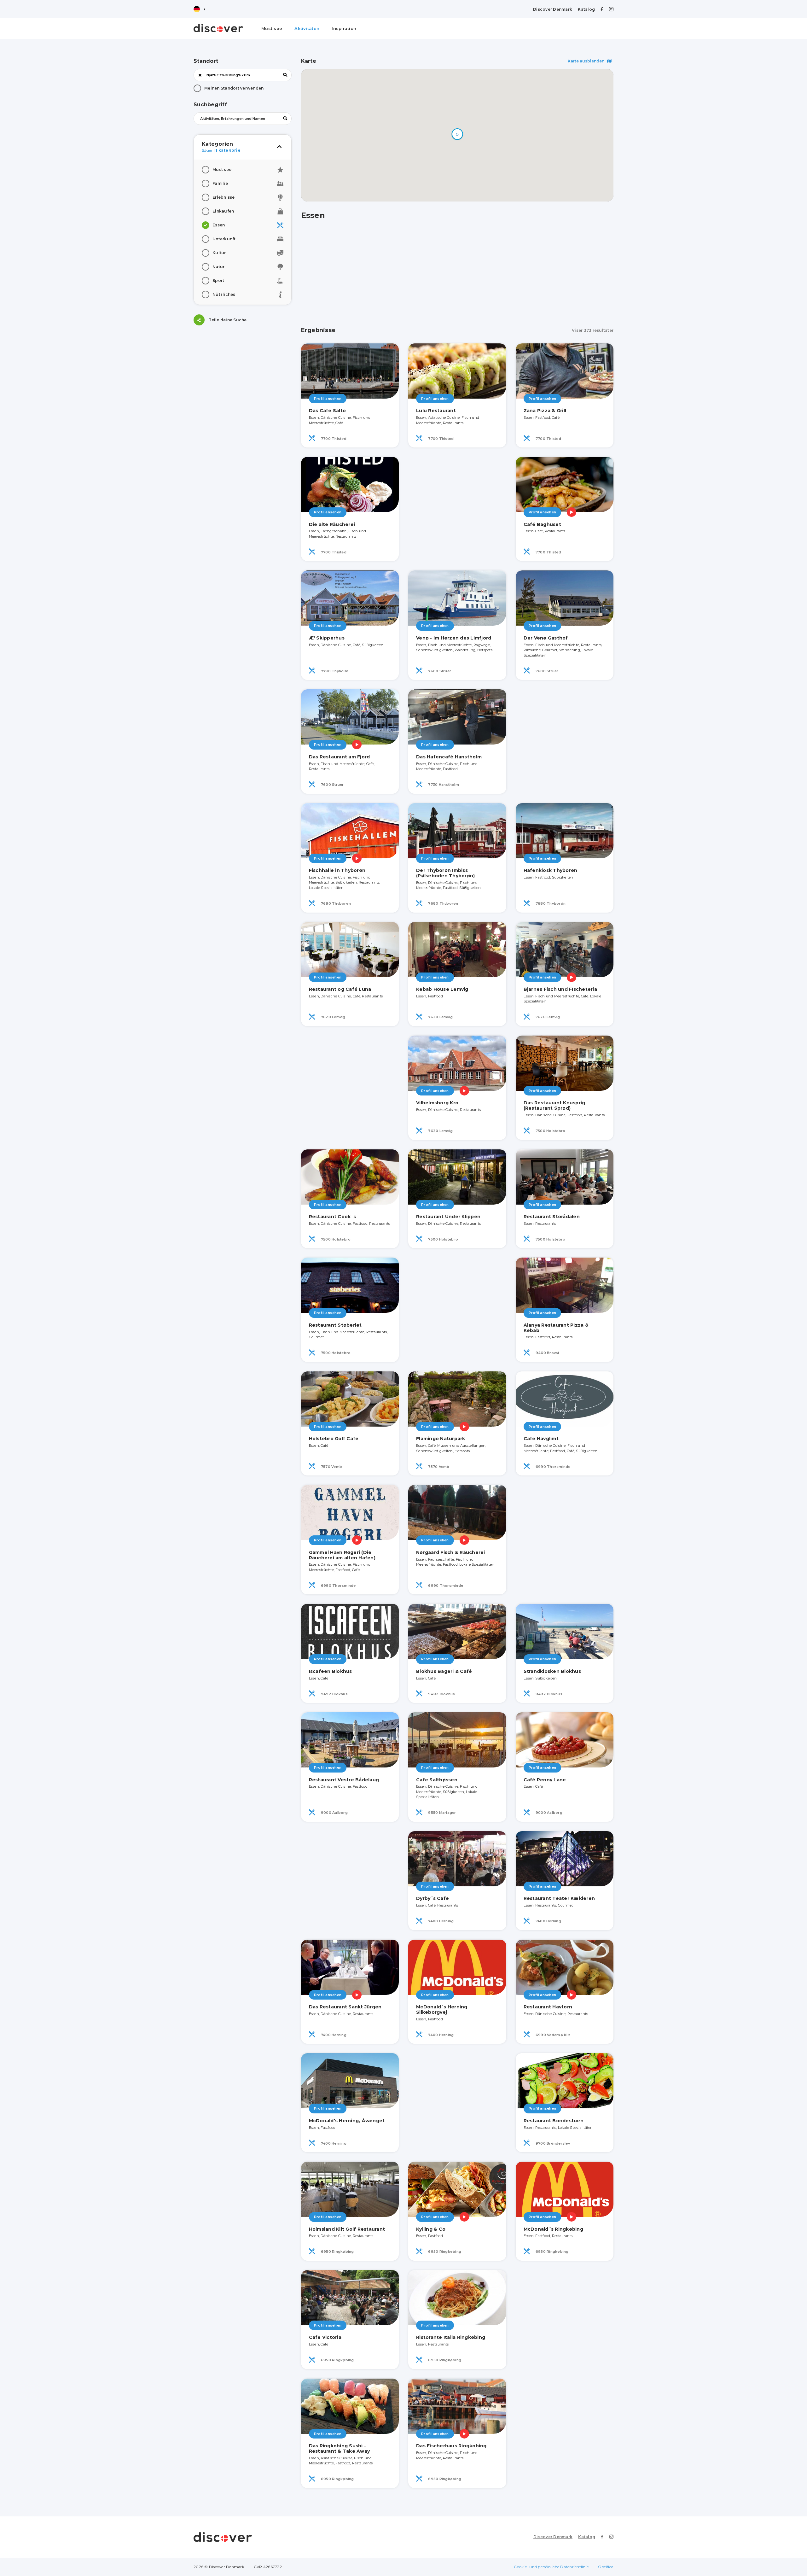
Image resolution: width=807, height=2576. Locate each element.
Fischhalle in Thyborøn (337, 870)
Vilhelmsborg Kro (437, 1103)
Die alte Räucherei (332, 524)
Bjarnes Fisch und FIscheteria (560, 989)
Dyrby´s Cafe (433, 1898)
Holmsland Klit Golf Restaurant (347, 2229)
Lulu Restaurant (436, 411)
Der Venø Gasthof (546, 638)
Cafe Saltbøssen (437, 1780)
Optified (606, 2567)
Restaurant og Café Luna (340, 989)
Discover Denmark (553, 9)
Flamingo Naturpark (441, 1439)
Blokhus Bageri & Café (444, 1671)
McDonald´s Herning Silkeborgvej (442, 2009)
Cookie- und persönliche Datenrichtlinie (551, 2567)
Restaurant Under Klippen (448, 1217)
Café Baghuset (542, 524)
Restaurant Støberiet (335, 1325)
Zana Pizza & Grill (545, 411)
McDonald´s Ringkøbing (553, 2229)
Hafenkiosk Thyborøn (551, 870)
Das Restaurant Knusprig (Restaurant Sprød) (554, 1105)
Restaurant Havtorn (548, 2007)
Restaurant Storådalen (552, 1217)
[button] (457, 134)
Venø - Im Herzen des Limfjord (454, 638)
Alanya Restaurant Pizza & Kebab (556, 1328)
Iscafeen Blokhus (331, 1671)
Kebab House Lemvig (442, 989)
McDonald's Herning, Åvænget (347, 2121)
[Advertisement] (243, 374)
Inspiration (344, 28)
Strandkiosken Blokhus (552, 1671)
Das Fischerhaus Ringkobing (451, 2446)
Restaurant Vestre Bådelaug (344, 1780)
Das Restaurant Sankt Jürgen (345, 2007)
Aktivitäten (307, 28)
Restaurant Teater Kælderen (559, 1898)
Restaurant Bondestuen (554, 2121)
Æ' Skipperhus (327, 638)
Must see (272, 28)
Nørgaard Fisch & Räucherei (451, 1552)
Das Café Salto (328, 411)
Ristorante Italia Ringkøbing (451, 2337)
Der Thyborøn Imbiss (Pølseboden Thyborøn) (445, 873)
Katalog (586, 9)
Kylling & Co (431, 2229)
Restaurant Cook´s (332, 1217)
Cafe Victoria (325, 2337)
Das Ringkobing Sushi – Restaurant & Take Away (340, 2448)
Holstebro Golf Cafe (334, 1439)
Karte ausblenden (586, 61)
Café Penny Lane (545, 1780)
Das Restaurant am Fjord (340, 757)
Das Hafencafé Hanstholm (449, 757)
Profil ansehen (328, 399)
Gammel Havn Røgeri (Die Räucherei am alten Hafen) (342, 1555)
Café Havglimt (541, 1439)
